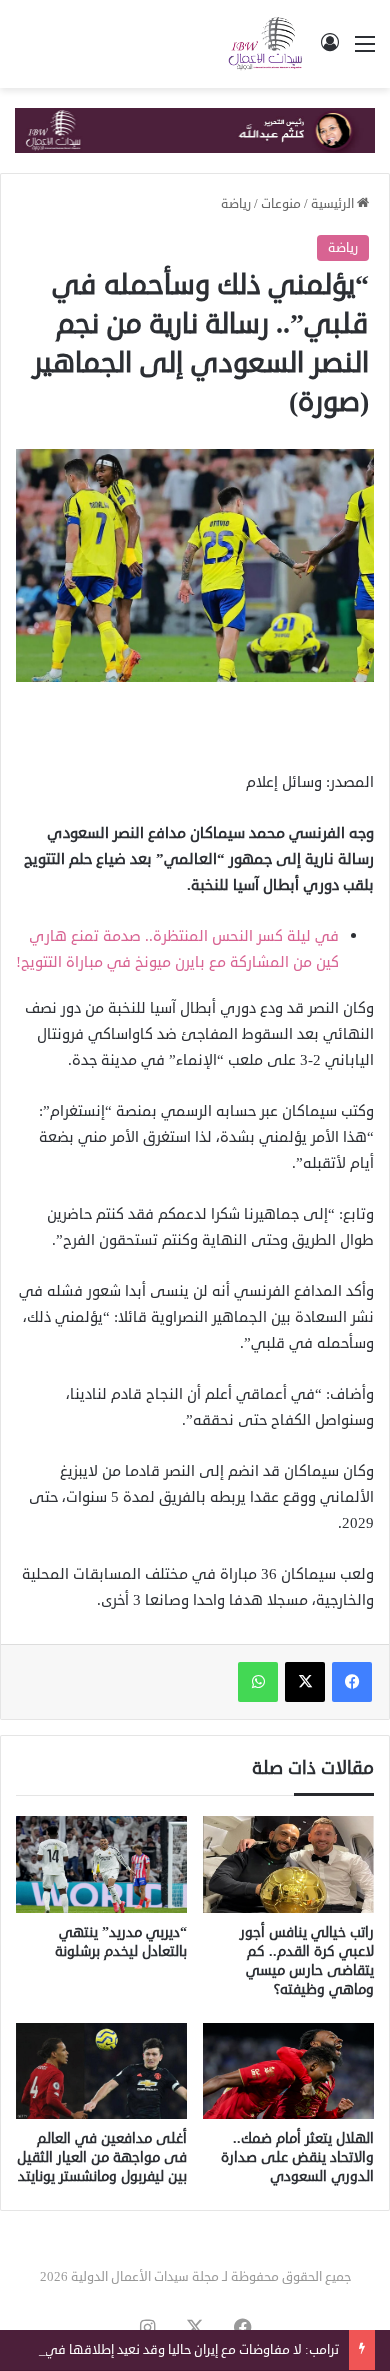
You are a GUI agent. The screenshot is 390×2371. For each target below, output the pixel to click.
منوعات (281, 204)
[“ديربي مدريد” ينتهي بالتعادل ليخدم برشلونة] (101, 1864)
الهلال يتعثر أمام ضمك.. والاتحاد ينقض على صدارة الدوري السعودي (297, 2157)
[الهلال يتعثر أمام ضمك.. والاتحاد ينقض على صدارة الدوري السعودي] (288, 2071)
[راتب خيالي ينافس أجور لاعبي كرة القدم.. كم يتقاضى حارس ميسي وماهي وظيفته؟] (288, 1864)
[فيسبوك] (352, 1682)
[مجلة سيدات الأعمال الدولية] (266, 44)
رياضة (236, 204)
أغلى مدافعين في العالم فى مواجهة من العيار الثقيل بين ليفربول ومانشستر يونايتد (102, 2157)
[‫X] (305, 1682)
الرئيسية (334, 204)
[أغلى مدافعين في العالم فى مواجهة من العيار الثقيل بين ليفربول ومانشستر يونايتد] (101, 2071)
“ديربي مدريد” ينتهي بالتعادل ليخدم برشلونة (121, 1942)
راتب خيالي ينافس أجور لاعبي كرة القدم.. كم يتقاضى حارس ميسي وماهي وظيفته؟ (307, 1961)
